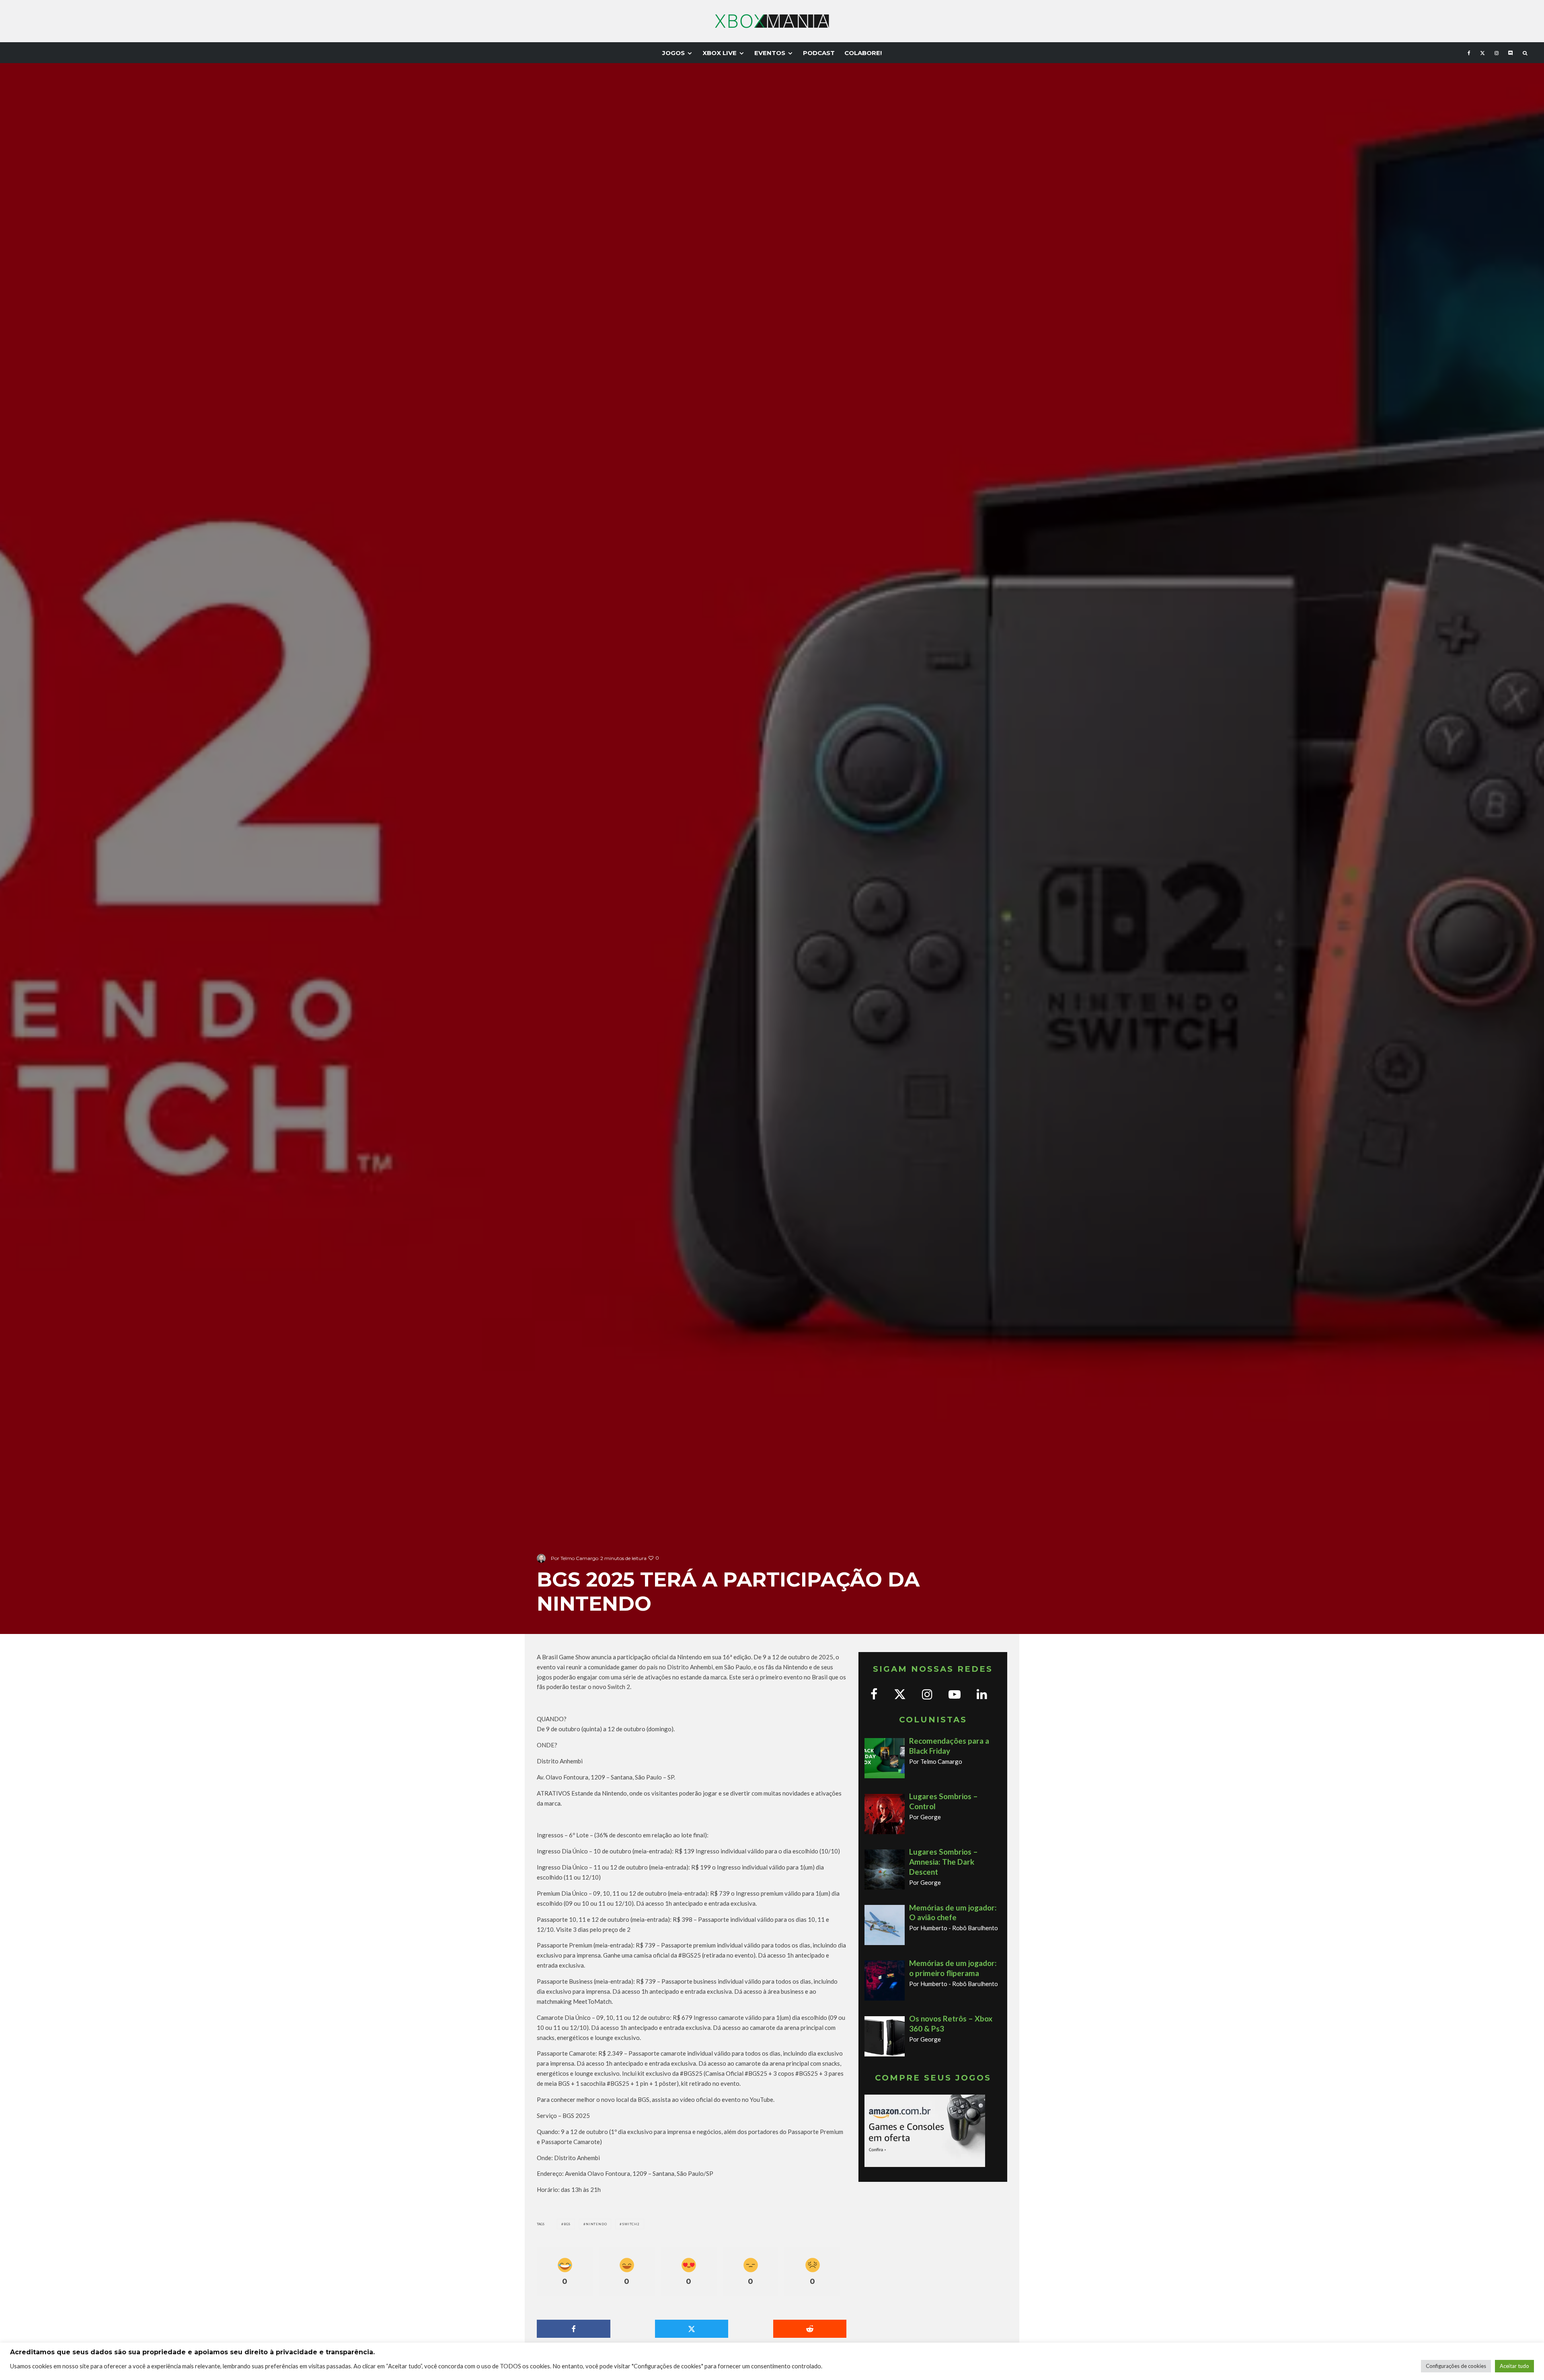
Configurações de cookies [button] (1456, 2366)
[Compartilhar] (574, 2329)
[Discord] (1511, 53)
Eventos (770, 53)
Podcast (819, 53)
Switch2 (631, 2224)
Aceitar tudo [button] (1514, 2366)
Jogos (673, 53)
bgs (567, 2224)
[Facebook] (1469, 53)
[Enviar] (810, 2329)
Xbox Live (720, 53)
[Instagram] (1497, 53)
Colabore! (863, 53)
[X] (1482, 53)
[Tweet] (692, 2329)
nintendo (596, 2224)
